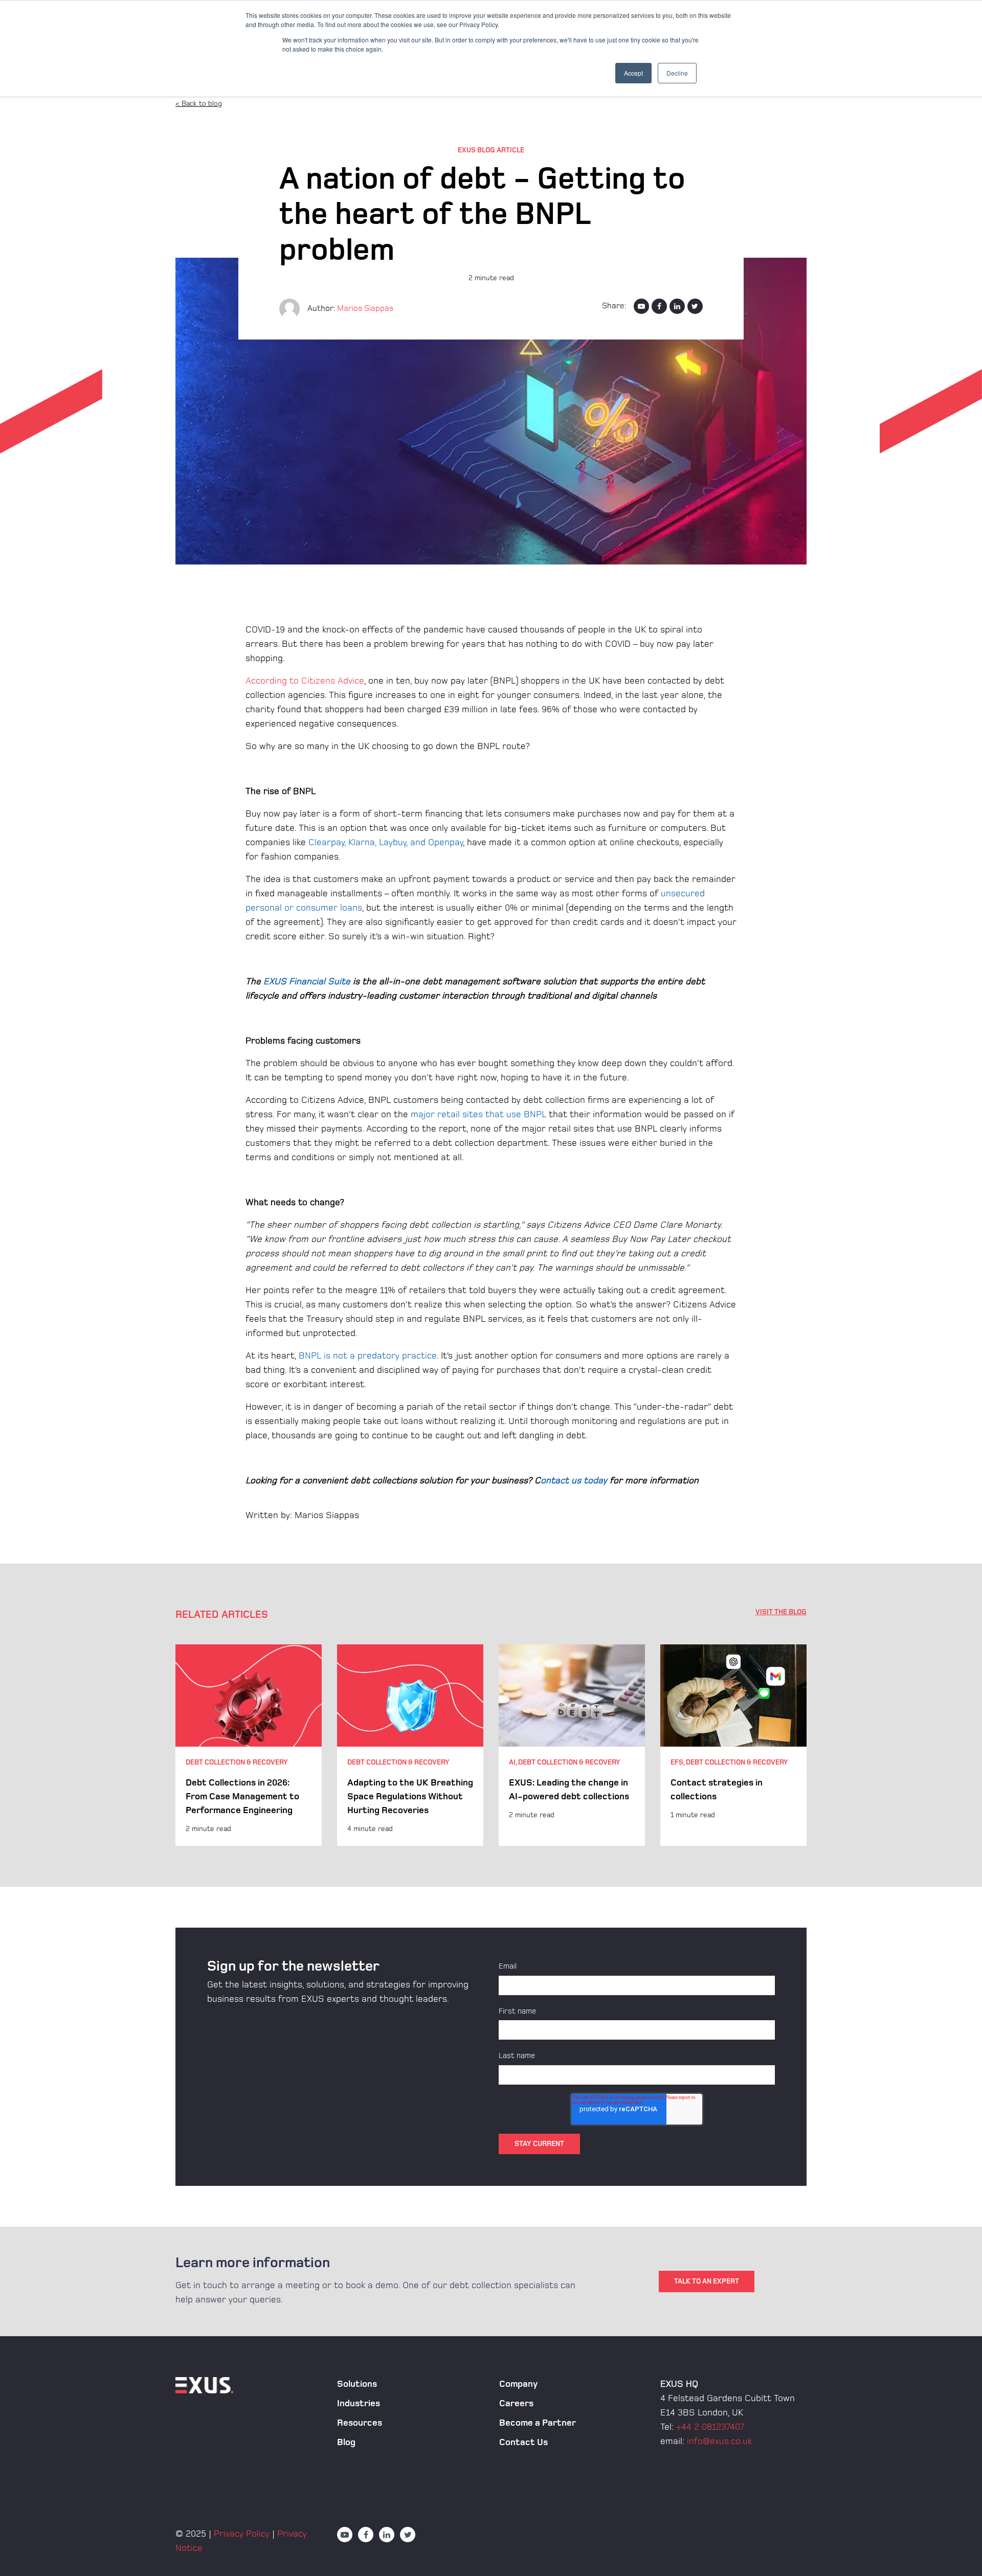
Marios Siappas (365, 309)
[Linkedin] (677, 306)
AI (512, 1762)
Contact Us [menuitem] (523, 2442)
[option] (249, 1745)
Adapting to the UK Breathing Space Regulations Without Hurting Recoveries (410, 1797)
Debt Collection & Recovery (237, 1762)
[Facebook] (659, 306)
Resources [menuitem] (360, 2423)
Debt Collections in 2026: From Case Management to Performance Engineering (242, 1797)
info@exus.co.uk (719, 2441)
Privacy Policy (242, 2534)
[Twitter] (695, 306)
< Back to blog (199, 104)
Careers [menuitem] (516, 2403)
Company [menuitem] (518, 2384)
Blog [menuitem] (346, 2442)
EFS (677, 1762)
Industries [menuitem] (359, 2403)
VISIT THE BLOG (781, 1612)
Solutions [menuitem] (357, 2384)
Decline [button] (677, 73)
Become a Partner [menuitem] (538, 2423)
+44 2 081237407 (710, 2427)
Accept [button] (633, 73)
